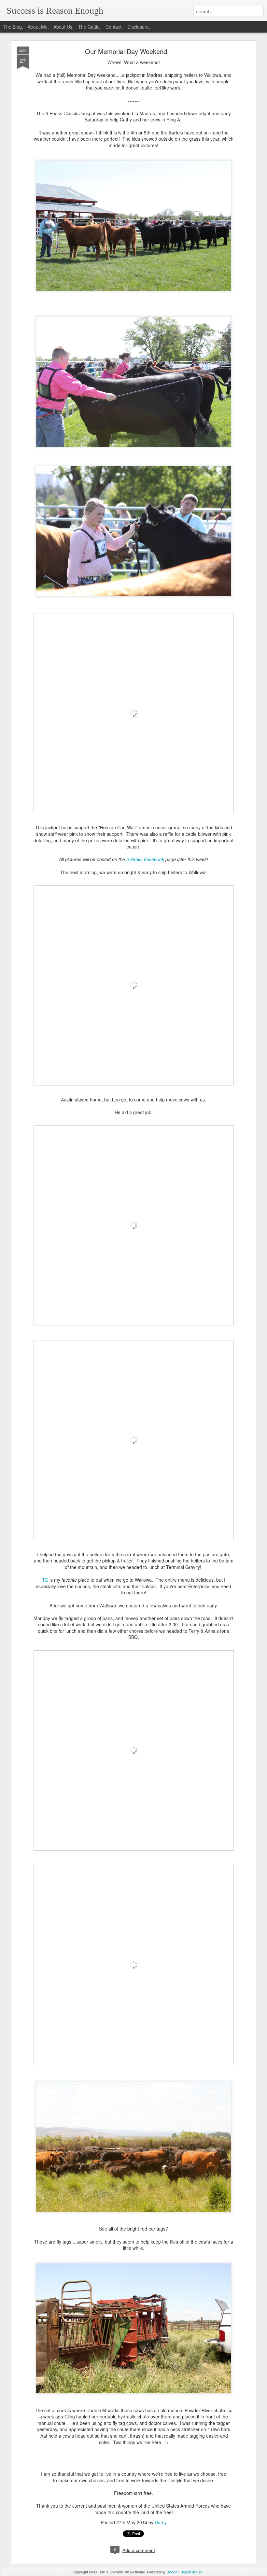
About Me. (38, 27)
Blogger (173, 2572)
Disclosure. (139, 27)
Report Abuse (191, 2572)
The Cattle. (90, 27)
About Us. (63, 27)
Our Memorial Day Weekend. (127, 51)
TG (45, 1580)
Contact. (114, 27)
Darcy (161, 2522)
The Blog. (13, 27)
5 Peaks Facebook (145, 859)
